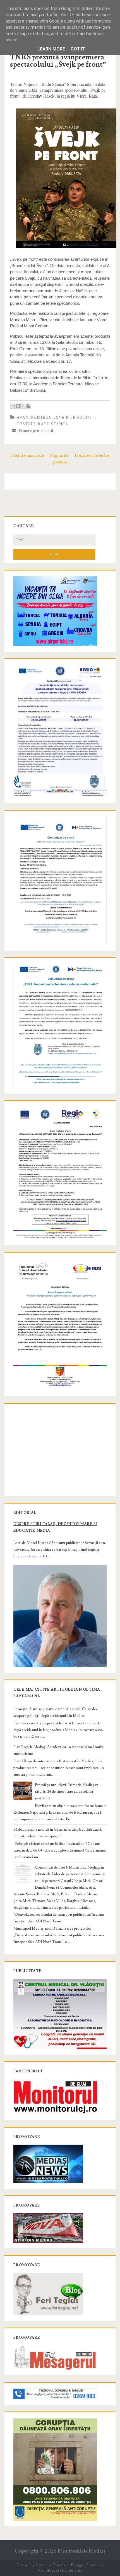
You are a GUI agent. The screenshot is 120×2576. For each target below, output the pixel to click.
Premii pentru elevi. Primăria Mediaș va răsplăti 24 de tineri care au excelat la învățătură (67, 1792)
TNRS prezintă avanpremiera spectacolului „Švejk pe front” (58, 61)
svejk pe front (74, 417)
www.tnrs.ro (39, 355)
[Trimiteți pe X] (23, 406)
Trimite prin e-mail (35, 431)
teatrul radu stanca (43, 424)
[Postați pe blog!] (18, 406)
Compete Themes (51, 2565)
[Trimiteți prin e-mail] (13, 406)
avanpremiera (34, 417)
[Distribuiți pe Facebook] (28, 406)
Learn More (51, 49)
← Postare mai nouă (25, 455)
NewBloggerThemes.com (60, 2570)
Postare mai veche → (94, 455)
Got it (78, 49)
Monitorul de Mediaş (82, 2551)
